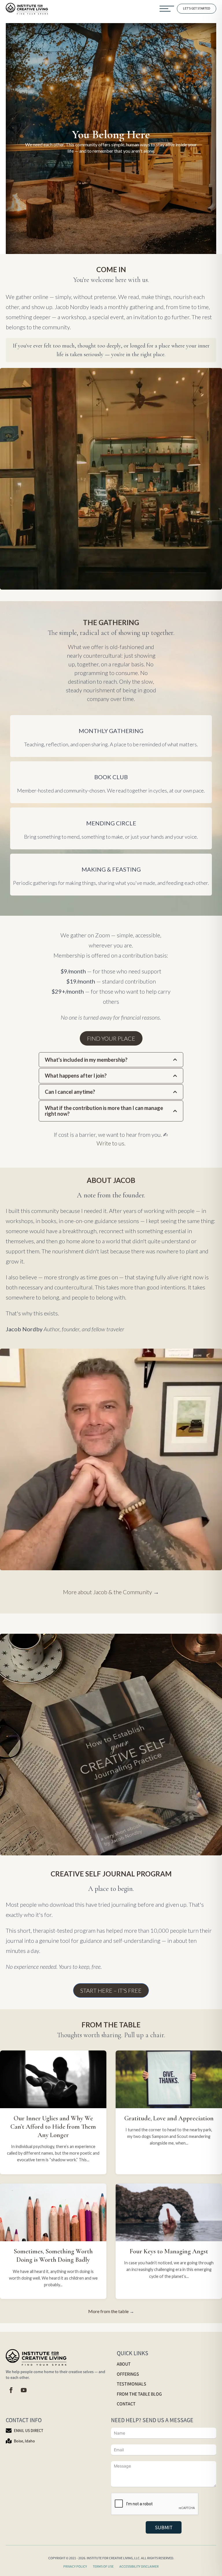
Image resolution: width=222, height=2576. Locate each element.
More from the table (108, 2311)
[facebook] (11, 2390)
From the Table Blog (139, 2394)
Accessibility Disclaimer (139, 2566)
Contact (126, 2404)
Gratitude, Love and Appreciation (169, 2118)
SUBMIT (164, 2527)
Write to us (110, 1143)
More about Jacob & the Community (108, 1592)
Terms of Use (103, 2566)
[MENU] (167, 9)
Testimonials (132, 2384)
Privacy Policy (75, 2566)
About (124, 2364)
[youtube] (24, 2390)
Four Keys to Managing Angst (169, 2251)
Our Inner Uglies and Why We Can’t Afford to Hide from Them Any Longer (53, 2127)
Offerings (128, 2374)
